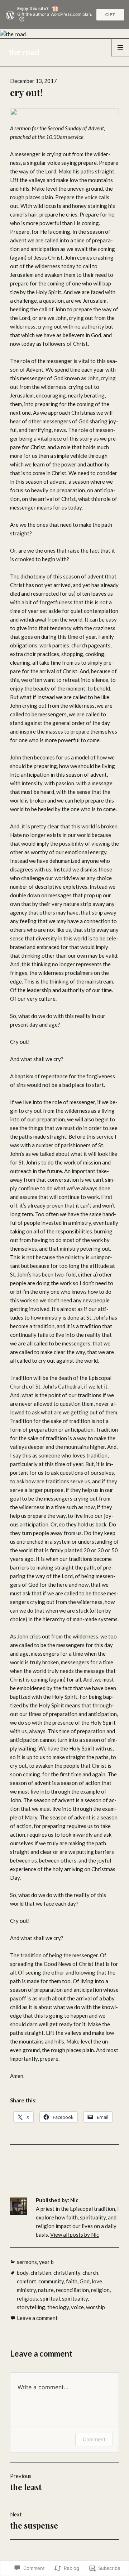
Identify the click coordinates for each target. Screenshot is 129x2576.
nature (46, 2290)
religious (27, 2298)
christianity (67, 2273)
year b (46, 2262)
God (85, 2281)
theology (58, 2307)
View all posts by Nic (75, 2235)
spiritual (50, 2298)
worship (95, 2307)
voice (77, 2307)
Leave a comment (37, 2318)
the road (24, 52)
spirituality (75, 2298)
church (90, 2273)
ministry (26, 2290)
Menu (120, 56)
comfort (27, 2281)
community (51, 2281)
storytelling (31, 2307)
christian (41, 2273)
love (97, 2281)
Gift (110, 15)
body (23, 2273)
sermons (27, 2262)
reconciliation (72, 2290)
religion (100, 2290)
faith (72, 2281)
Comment (94, 2439)
